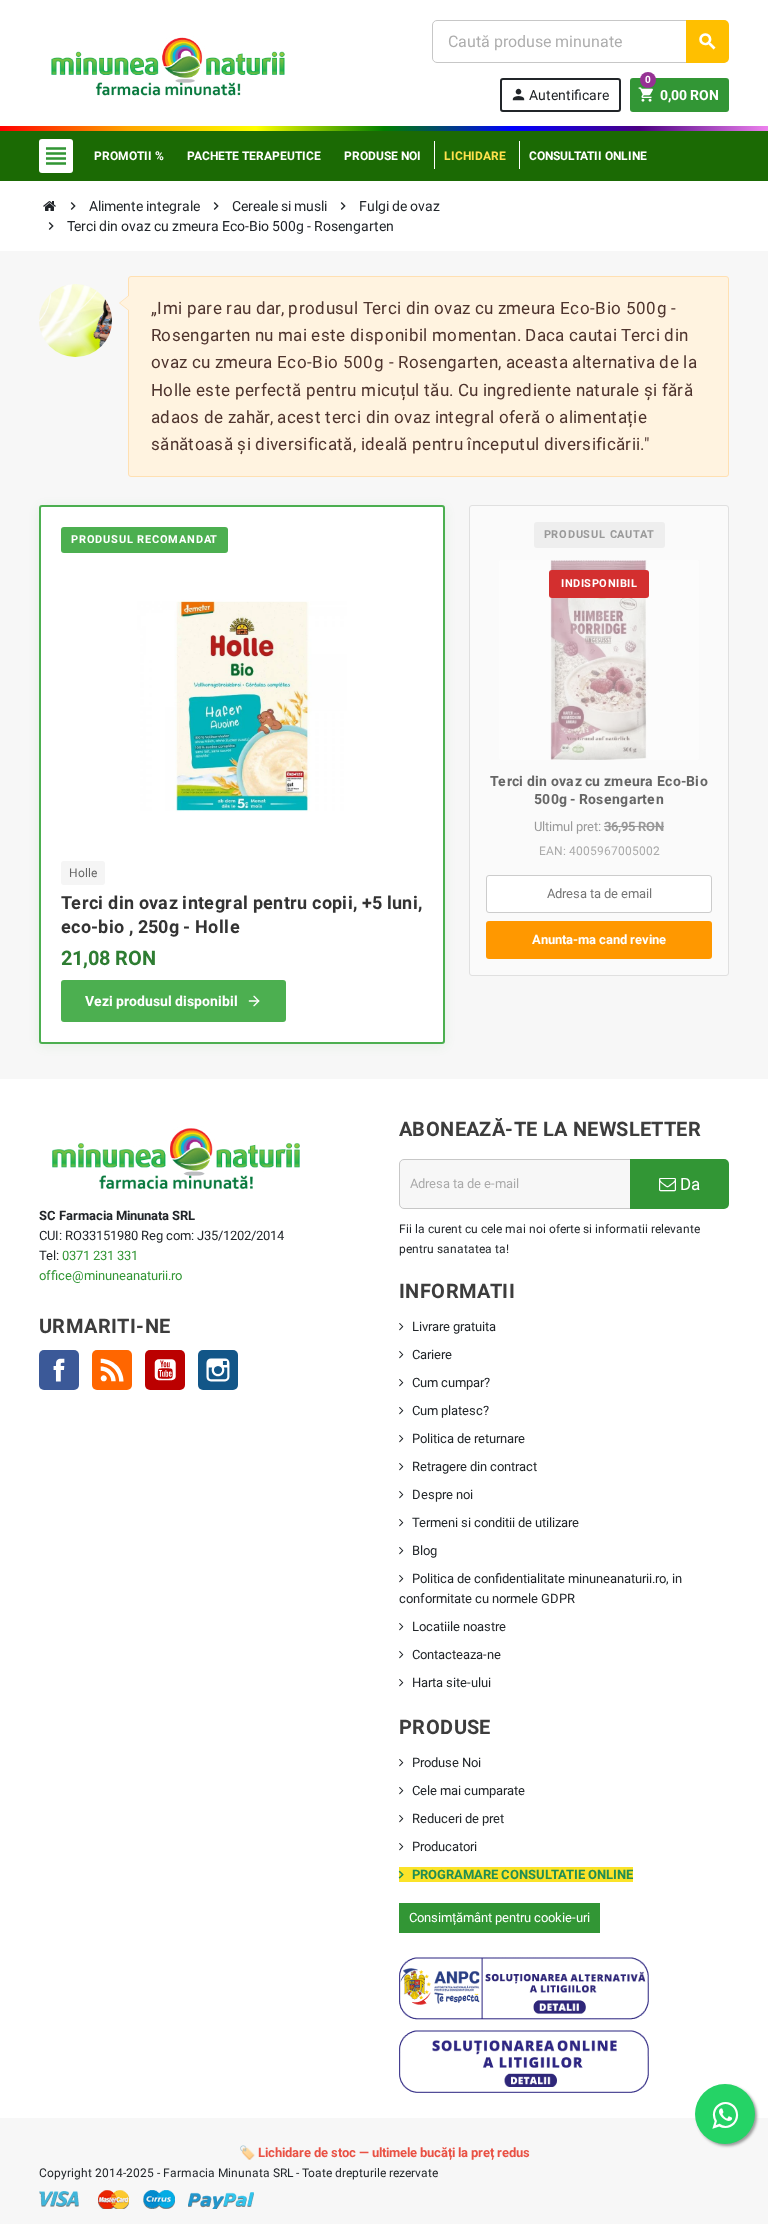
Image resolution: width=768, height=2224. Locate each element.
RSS (112, 1370)
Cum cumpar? (451, 1382)
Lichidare (475, 156)
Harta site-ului (451, 1682)
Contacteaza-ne (456, 1654)
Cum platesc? (450, 1410)
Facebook (59, 1370)
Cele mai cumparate (468, 1790)
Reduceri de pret (458, 1818)
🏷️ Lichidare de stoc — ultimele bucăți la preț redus (384, 2152)
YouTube (165, 1370)
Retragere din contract (474, 1466)
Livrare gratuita (454, 1326)
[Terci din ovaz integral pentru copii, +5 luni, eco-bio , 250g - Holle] (242, 705)
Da (688, 1184)
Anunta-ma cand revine (599, 939)
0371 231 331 (100, 1255)
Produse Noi (446, 1762)
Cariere (432, 1354)
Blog (424, 1550)
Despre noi (442, 1494)
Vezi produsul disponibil (161, 1001)
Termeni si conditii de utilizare (495, 1522)
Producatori (444, 1846)
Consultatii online (588, 156)
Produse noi (382, 156)
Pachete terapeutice (254, 156)
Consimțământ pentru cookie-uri (499, 1917)
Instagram (218, 1370)
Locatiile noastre (459, 1626)
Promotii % (129, 156)
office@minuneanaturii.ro (110, 1275)
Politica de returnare (468, 1438)
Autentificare (559, 94)
